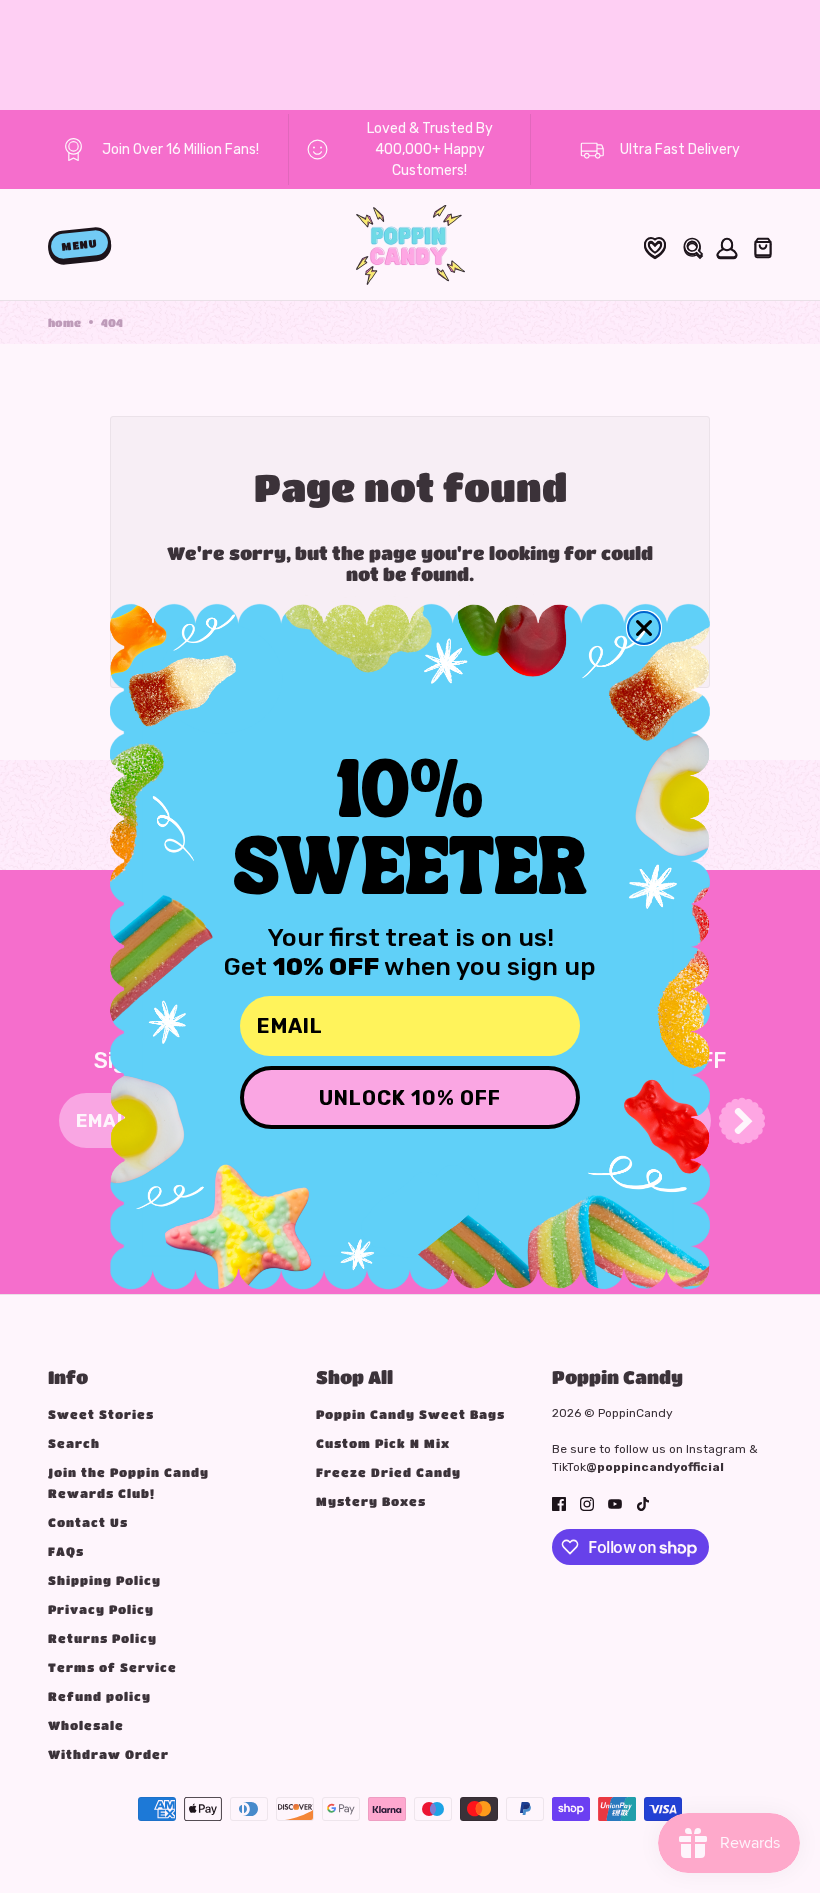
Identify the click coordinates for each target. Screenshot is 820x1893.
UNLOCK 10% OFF (410, 1098)
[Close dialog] (644, 628)
